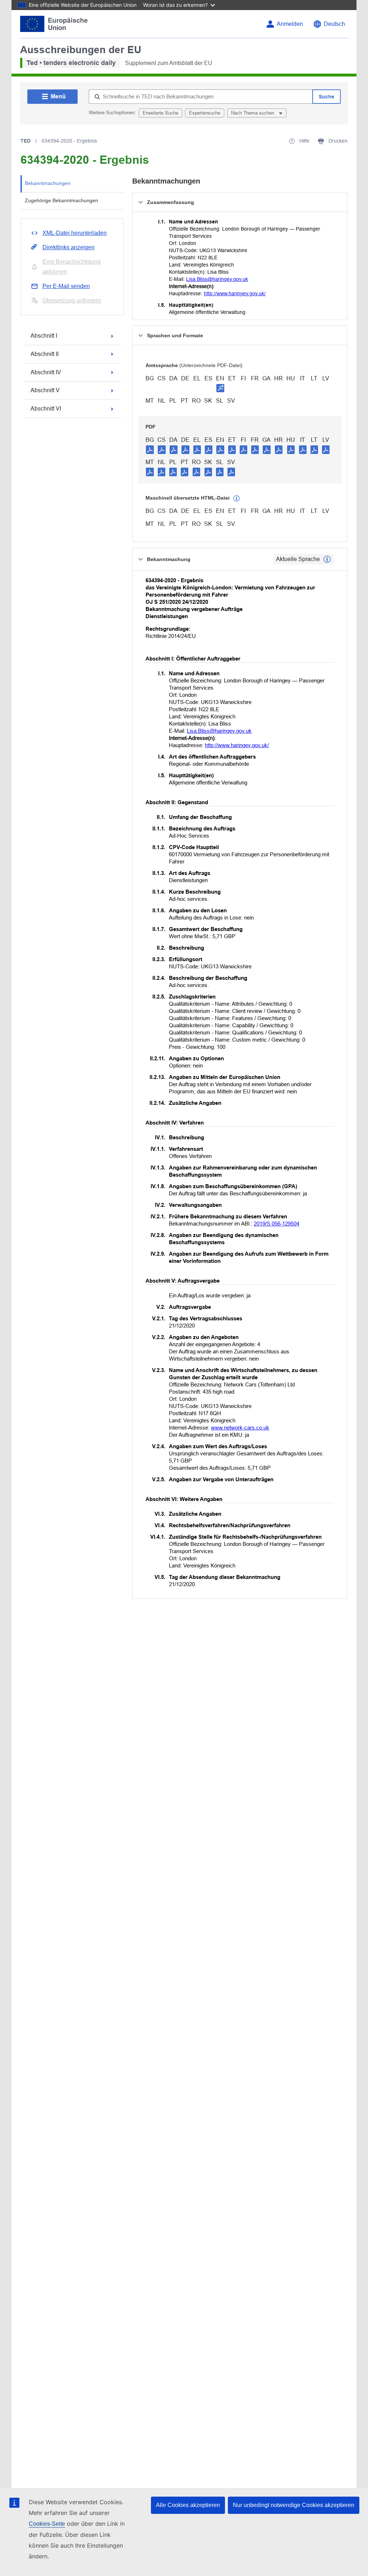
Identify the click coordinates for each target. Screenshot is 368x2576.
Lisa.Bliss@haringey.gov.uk (217, 279)
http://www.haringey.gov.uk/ (235, 293)
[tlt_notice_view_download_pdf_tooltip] (150, 449)
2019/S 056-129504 (277, 1224)
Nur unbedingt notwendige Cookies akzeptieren (294, 2505)
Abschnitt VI (46, 409)
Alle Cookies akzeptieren (188, 2505)
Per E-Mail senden (66, 286)
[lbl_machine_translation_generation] (236, 499)
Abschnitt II (45, 354)
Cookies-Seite (47, 2524)
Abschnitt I (44, 336)
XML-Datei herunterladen (75, 233)
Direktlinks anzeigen (68, 247)
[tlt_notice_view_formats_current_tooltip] (327, 559)
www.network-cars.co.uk (240, 1428)
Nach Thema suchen (253, 113)
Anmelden (290, 24)
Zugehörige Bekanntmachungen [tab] (61, 200)
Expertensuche (205, 113)
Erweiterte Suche (160, 113)
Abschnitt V (45, 390)
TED (26, 141)
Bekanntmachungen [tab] (48, 183)
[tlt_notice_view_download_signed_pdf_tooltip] (220, 388)
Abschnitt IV (46, 372)
